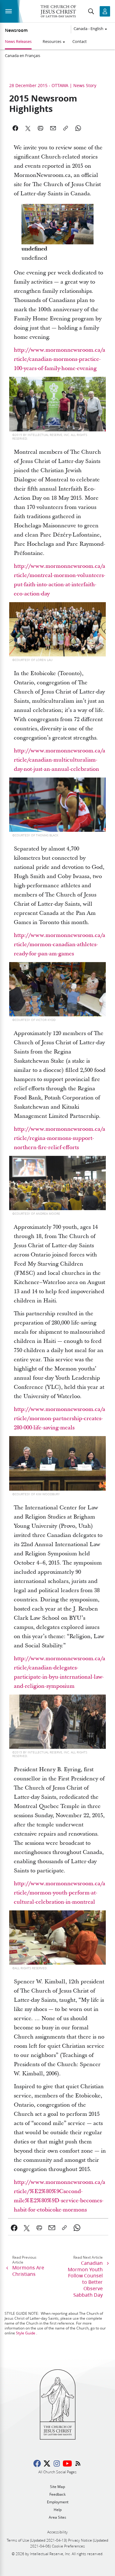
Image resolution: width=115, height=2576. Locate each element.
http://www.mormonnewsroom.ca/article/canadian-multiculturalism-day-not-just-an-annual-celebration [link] (59, 760)
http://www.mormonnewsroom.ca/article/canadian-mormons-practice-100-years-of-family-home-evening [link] (59, 359)
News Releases (18, 41)
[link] (14, 2228)
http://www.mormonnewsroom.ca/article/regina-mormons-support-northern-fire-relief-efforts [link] (59, 1138)
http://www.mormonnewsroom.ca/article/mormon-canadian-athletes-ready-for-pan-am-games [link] (59, 944)
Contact (80, 41)
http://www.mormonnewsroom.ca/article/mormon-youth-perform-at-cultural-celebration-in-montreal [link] (59, 1893)
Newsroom (16, 30)
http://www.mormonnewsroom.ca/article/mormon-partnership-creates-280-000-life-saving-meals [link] (59, 1418)
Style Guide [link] (26, 2333)
